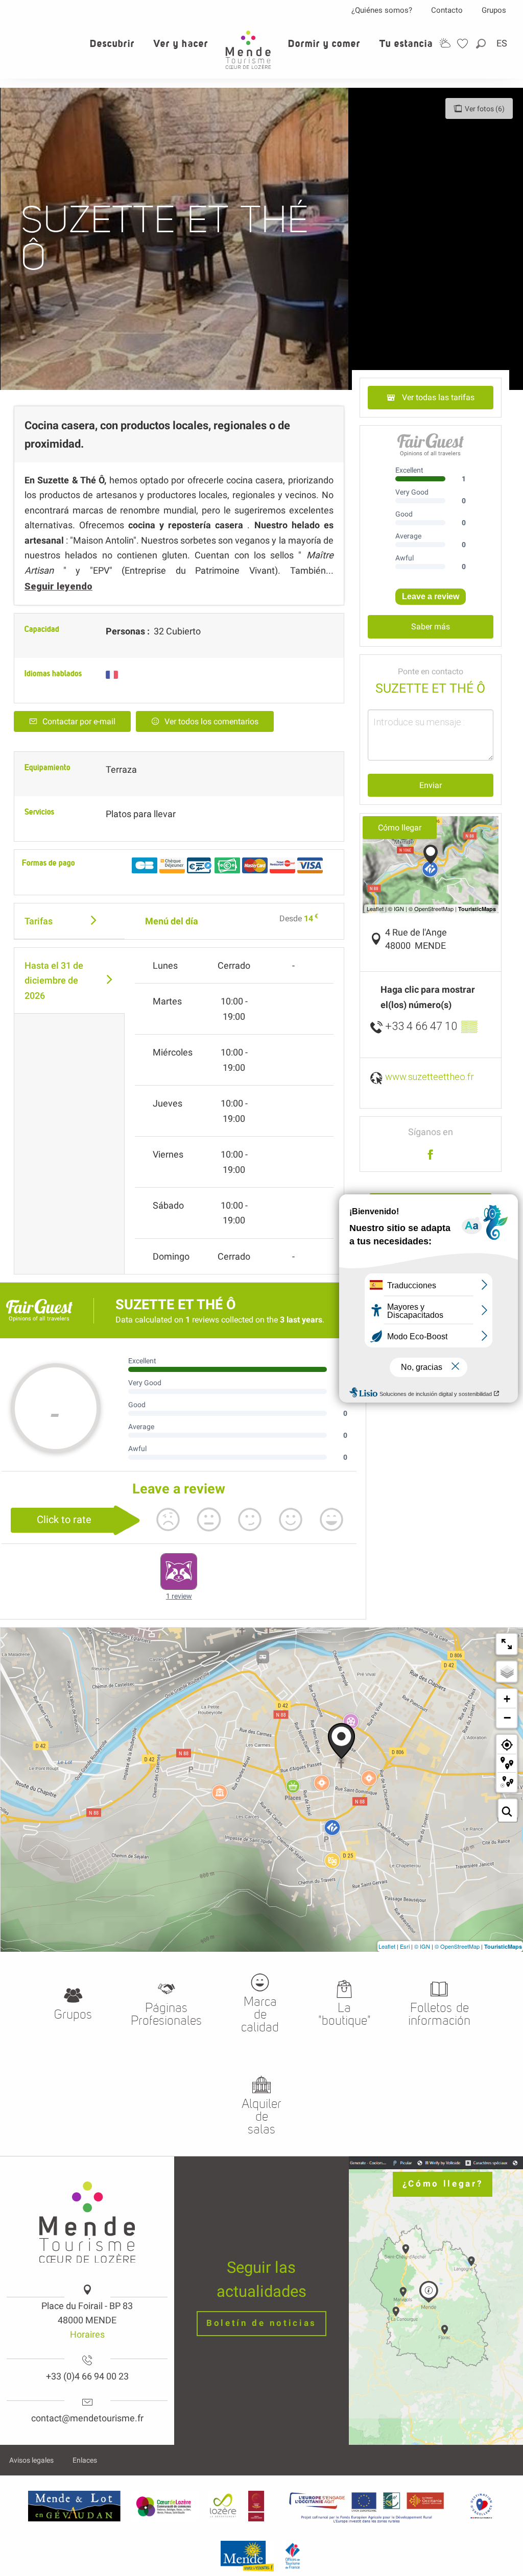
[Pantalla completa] (507, 1644)
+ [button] (507, 1699)
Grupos (494, 10)
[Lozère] (223, 2506)
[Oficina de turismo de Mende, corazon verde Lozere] (248, 50)
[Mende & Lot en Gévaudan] (75, 2506)
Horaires (87, 2334)
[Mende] (247, 2556)
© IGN (422, 1946)
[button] (482, 44)
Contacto (447, 10)
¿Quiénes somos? (382, 10)
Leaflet (387, 1946)
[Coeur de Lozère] (164, 2506)
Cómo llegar (400, 828)
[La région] (367, 2506)
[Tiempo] (445, 43)
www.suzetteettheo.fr (430, 1077)
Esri (405, 1946)
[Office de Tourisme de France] (293, 2556)
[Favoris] (464, 44)
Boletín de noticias (261, 2323)
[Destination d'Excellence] (481, 2506)
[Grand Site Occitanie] (257, 2506)
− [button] (507, 1718)
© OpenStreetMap (457, 1946)
